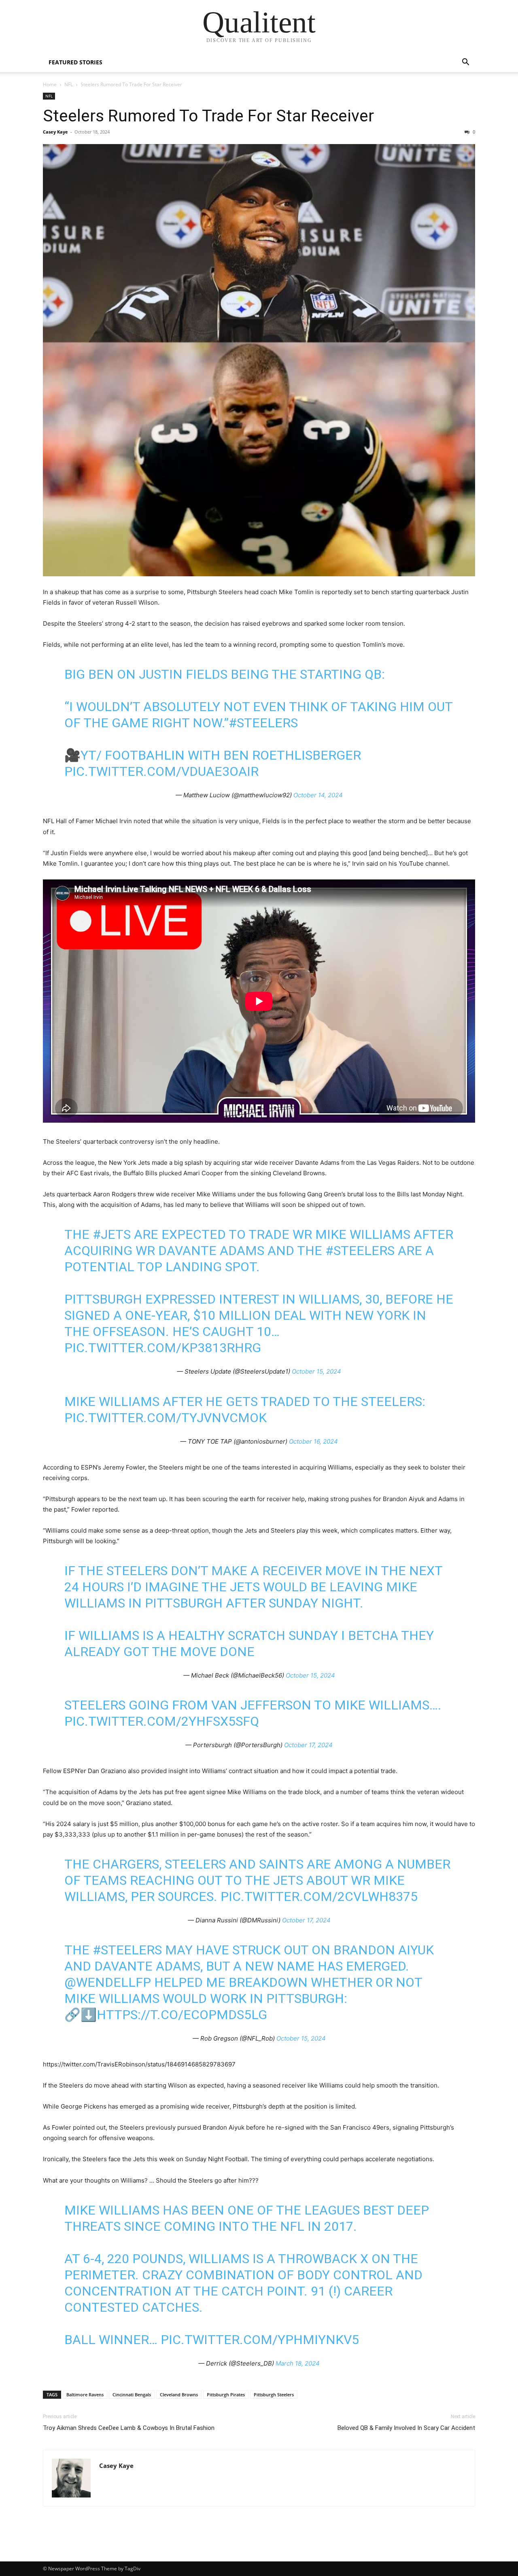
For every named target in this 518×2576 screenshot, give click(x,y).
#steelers (263, 723)
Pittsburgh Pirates (226, 2394)
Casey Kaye (55, 132)
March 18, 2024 (298, 2363)
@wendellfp (108, 1982)
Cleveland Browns (179, 2394)
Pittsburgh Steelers (274, 2394)
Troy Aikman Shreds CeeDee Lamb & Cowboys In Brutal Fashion (129, 2428)
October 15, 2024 (316, 1371)
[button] (465, 63)
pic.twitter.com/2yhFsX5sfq (162, 1721)
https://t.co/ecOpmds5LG (182, 2015)
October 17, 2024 (308, 1745)
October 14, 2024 (318, 795)
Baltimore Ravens (85, 2394)
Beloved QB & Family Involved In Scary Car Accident (406, 2428)
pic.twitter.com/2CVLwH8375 (319, 1896)
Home (50, 84)
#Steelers (360, 1251)
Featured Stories (75, 62)
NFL (69, 84)
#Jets (112, 1234)
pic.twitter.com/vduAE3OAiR (161, 771)
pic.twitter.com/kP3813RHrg (163, 1348)
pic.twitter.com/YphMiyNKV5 (260, 2340)
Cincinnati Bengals (132, 2394)
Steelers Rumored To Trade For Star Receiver (208, 116)
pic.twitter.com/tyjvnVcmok (166, 1418)
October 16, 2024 (313, 1441)
